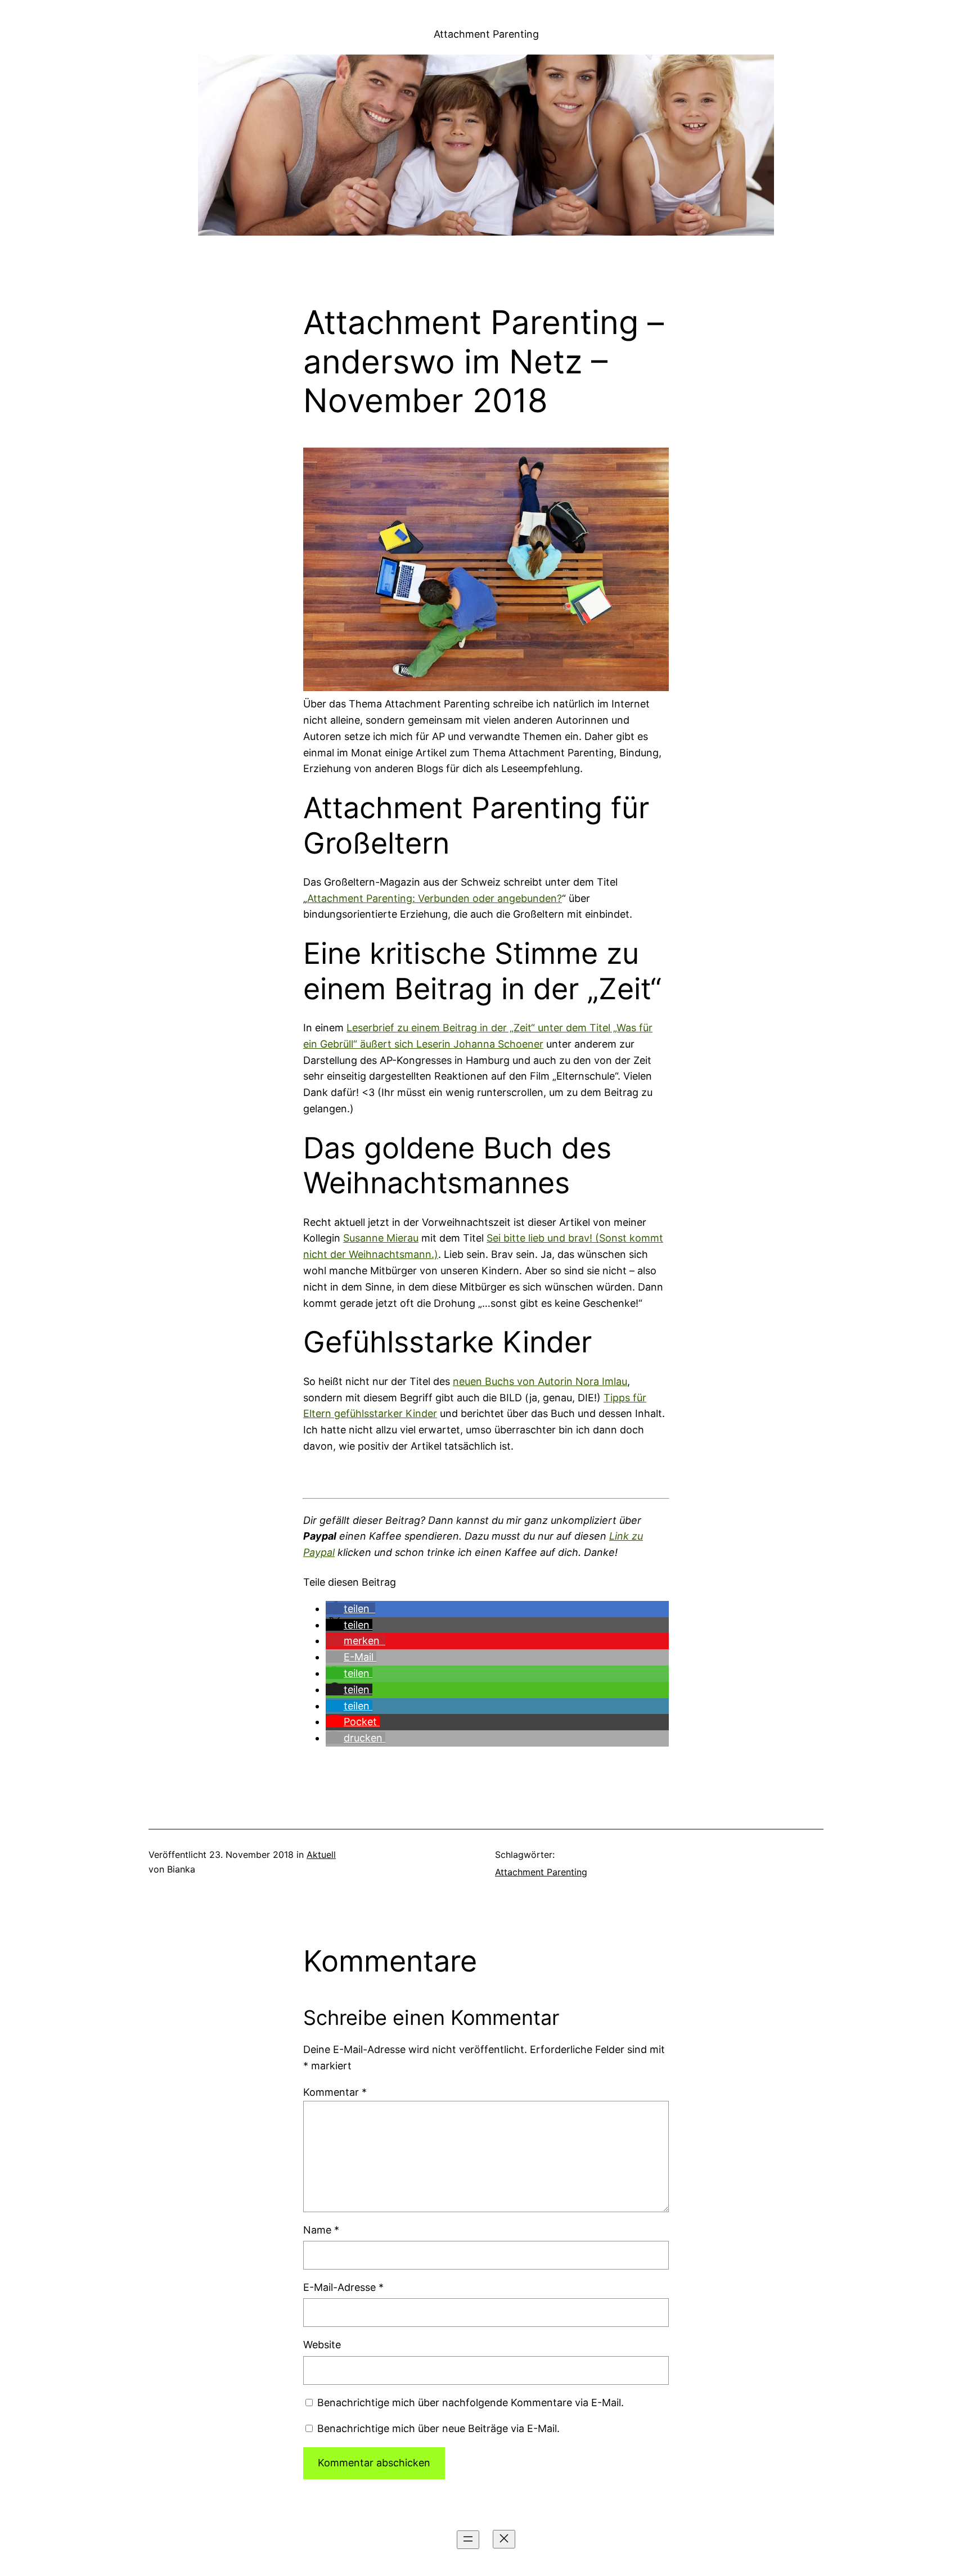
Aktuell (321, 1855)
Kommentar (335, 2092)
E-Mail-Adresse (343, 2287)
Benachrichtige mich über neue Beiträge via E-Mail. (438, 2428)
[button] (350, 1609)
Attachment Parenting (486, 34)
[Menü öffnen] (468, 2540)
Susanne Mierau (381, 1238)
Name (321, 2230)
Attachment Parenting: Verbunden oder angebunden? (435, 898)
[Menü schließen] (504, 2539)
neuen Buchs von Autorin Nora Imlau (540, 1381)
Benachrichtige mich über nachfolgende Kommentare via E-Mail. (471, 2403)
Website (322, 2345)
